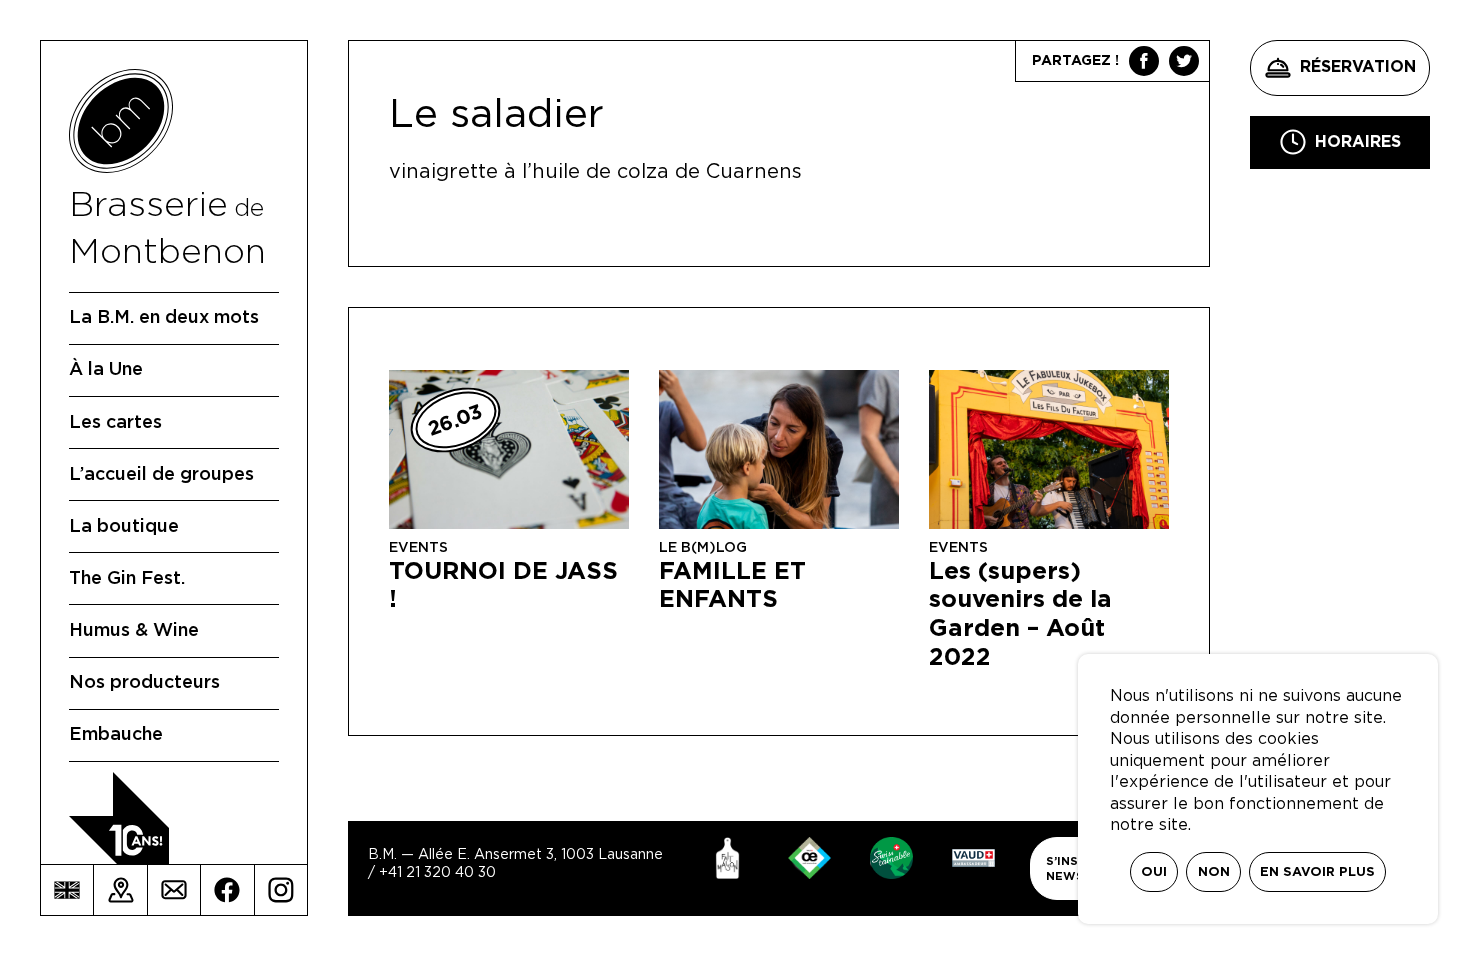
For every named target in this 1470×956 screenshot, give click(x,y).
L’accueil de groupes (161, 475)
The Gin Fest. (127, 579)
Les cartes (115, 423)
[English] (67, 890)
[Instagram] (281, 890)
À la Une (106, 370)
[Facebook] (227, 890)
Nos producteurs (144, 683)
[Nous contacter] (174, 890)
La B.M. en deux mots (164, 318)
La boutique (124, 527)
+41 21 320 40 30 (437, 873)
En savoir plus (1317, 872)
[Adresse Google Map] (120, 890)
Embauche (116, 735)
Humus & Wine (134, 631)
